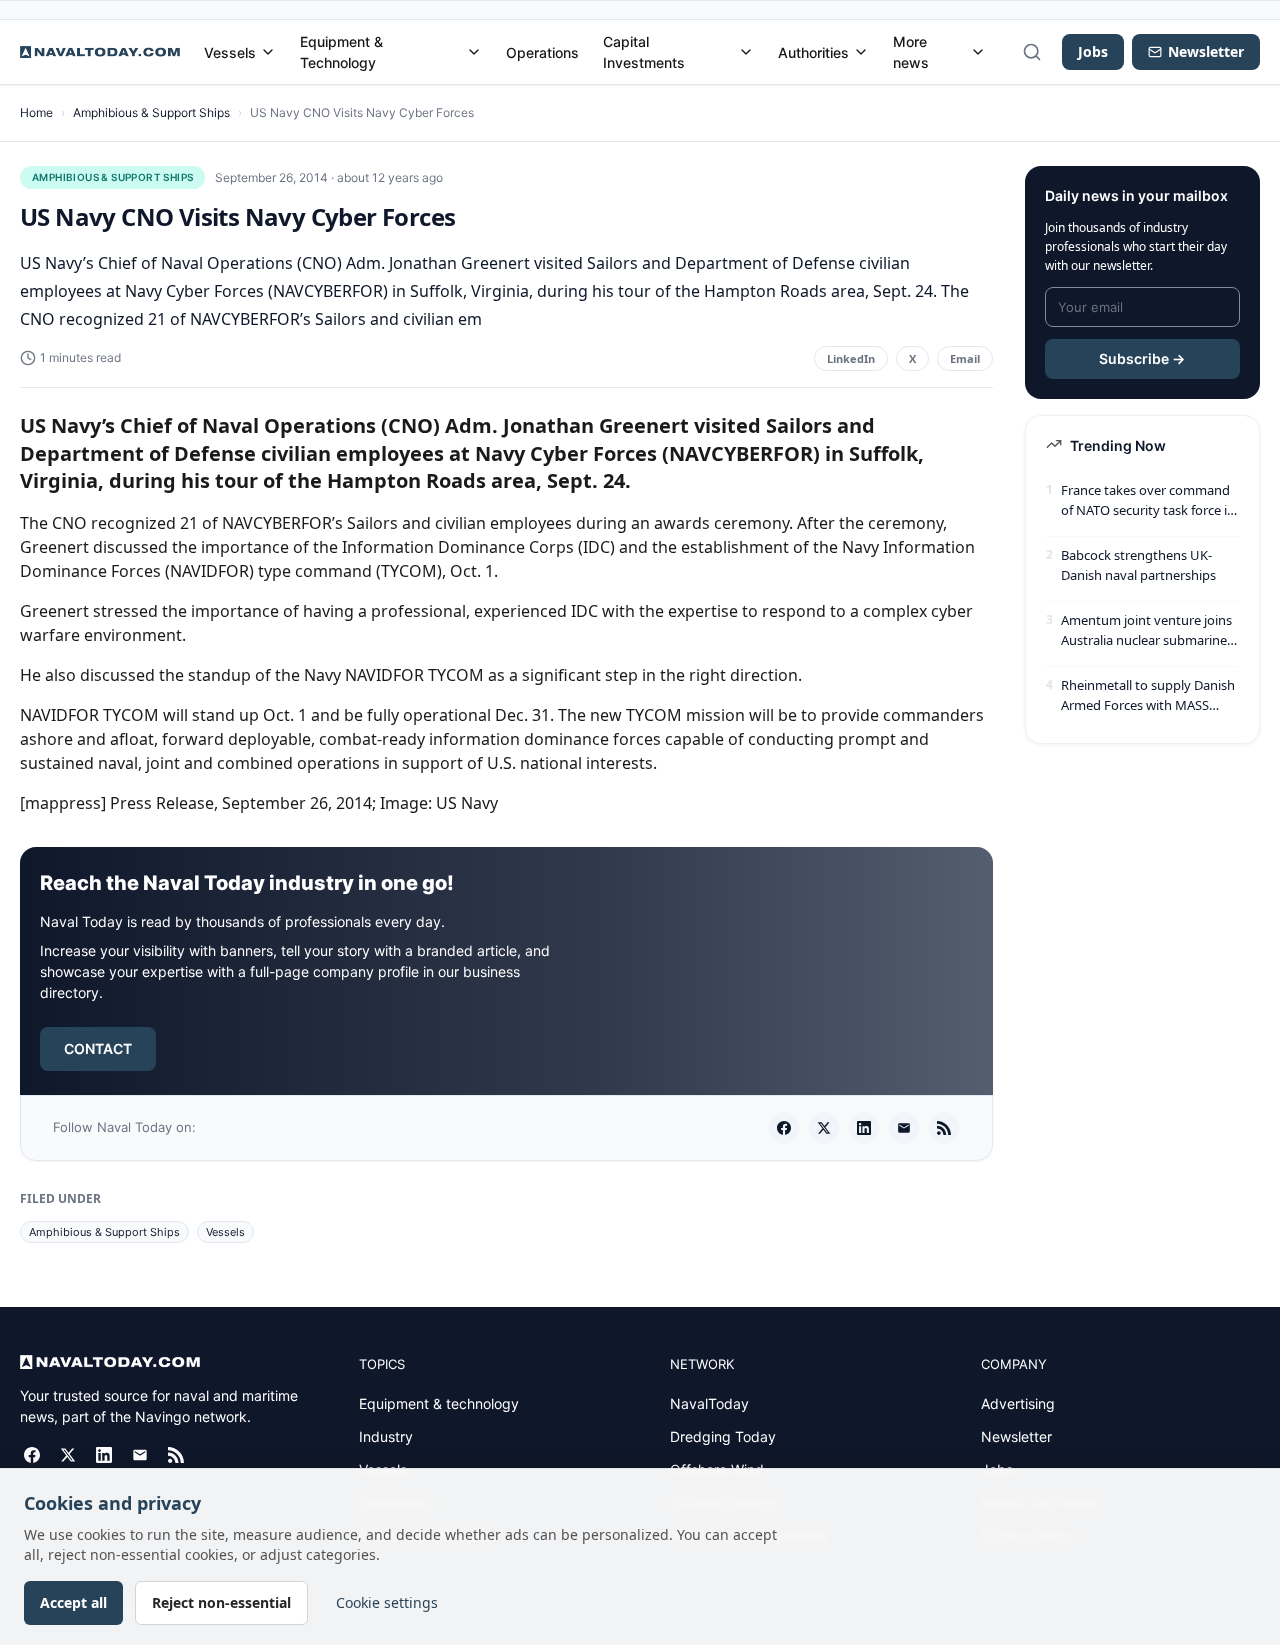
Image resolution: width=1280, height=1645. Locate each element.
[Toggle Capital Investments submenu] (746, 52)
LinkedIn (851, 358)
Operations (542, 52)
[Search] (1032, 52)
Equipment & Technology (341, 52)
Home (36, 112)
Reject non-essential (221, 1602)
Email (965, 358)
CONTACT (98, 1048)
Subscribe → (1142, 358)
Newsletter (1016, 1436)
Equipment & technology (439, 1403)
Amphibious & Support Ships (151, 112)
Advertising (1018, 1403)
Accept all (73, 1602)
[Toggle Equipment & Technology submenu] (474, 52)
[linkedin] (864, 1128)
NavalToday (709, 1403)
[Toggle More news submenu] (978, 52)
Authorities (813, 52)
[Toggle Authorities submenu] (861, 52)
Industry (386, 1436)
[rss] (944, 1128)
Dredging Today (723, 1436)
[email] (904, 1128)
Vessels (230, 52)
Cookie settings (387, 1602)
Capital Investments (644, 52)
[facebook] (784, 1128)
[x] (824, 1128)
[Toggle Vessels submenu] (268, 52)
